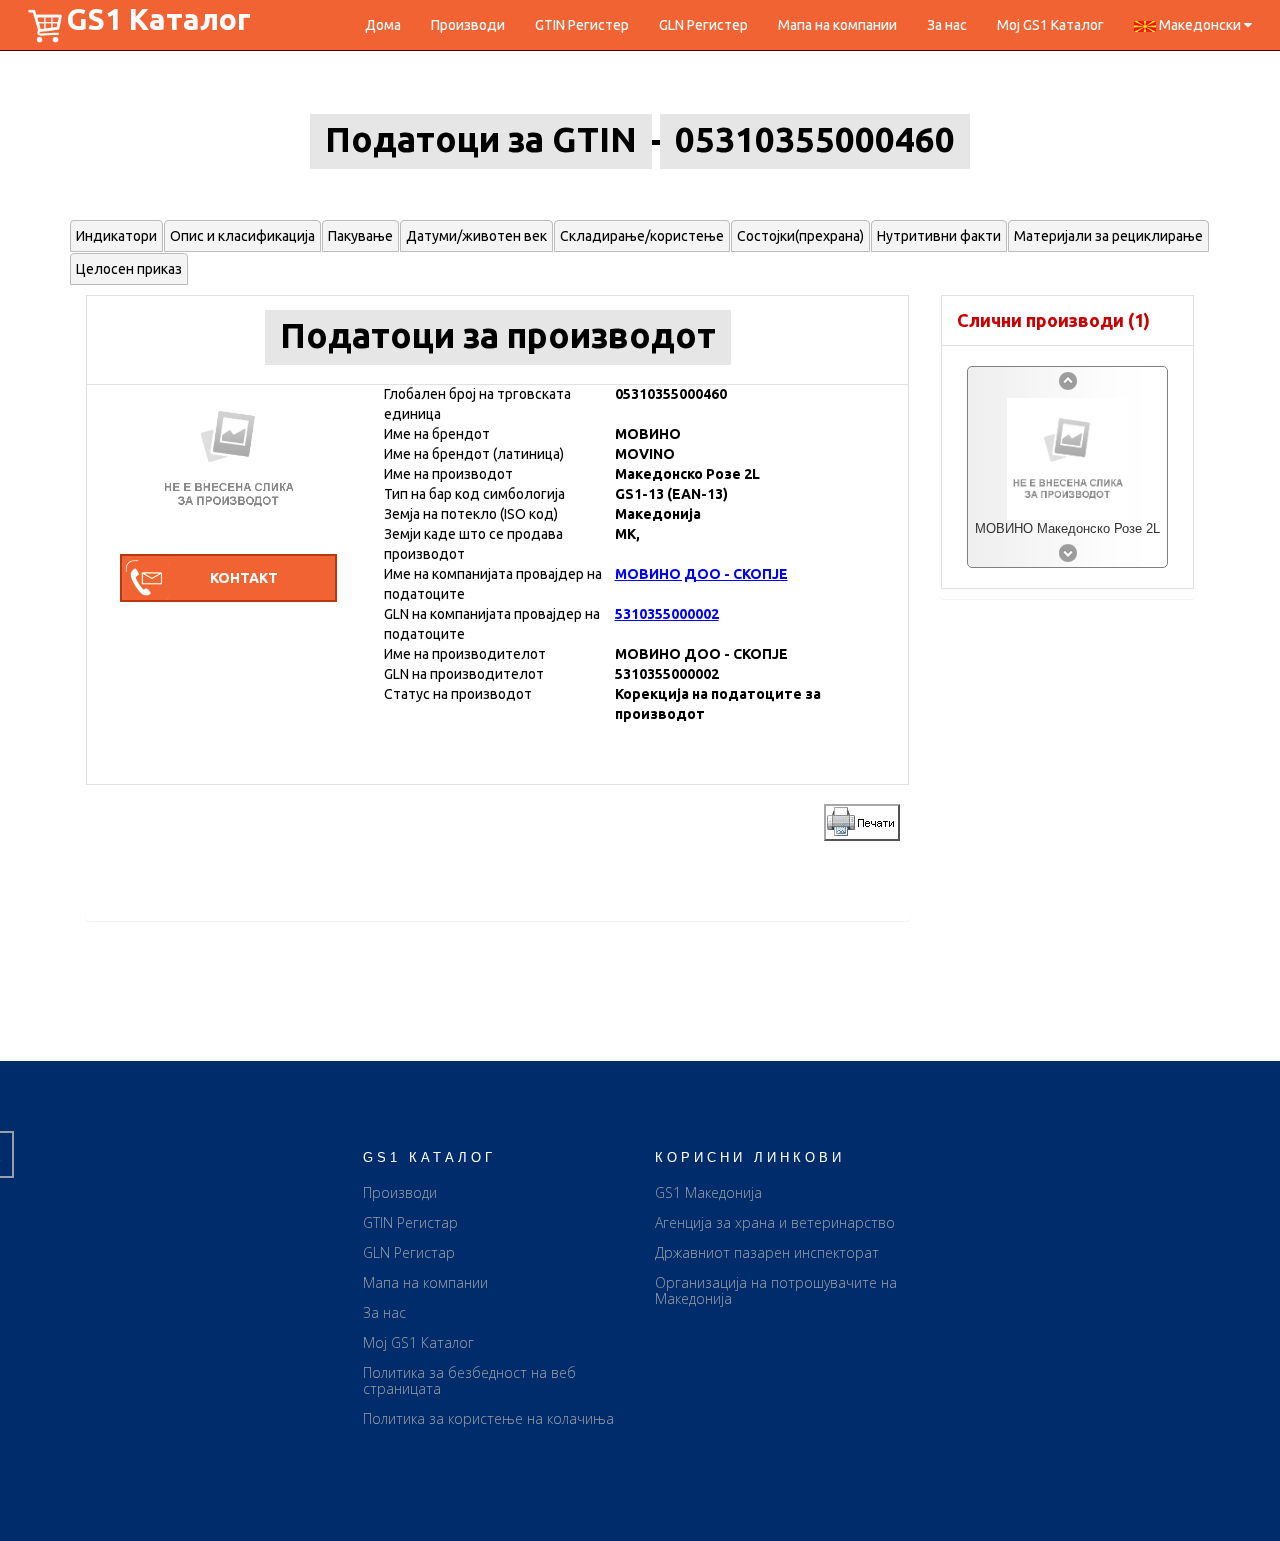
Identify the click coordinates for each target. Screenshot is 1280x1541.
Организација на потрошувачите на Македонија (776, 1290)
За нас (947, 25)
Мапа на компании (837, 25)
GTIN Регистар (410, 1222)
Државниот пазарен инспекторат (767, 1252)
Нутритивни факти (939, 236)
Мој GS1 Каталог (1050, 25)
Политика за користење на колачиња (488, 1418)
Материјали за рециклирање (1108, 236)
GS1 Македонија (708, 1192)
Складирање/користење (642, 236)
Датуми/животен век (476, 236)
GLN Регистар (409, 1252)
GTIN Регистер (582, 25)
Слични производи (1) (1053, 320)
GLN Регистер (703, 25)
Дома (383, 25)
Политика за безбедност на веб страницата (469, 1380)
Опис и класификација (242, 236)
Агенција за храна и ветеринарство (775, 1222)
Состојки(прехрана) (800, 236)
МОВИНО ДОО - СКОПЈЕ (701, 574)
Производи (468, 25)
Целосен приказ (129, 269)
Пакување (360, 236)
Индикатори (116, 236)
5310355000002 (667, 614)
